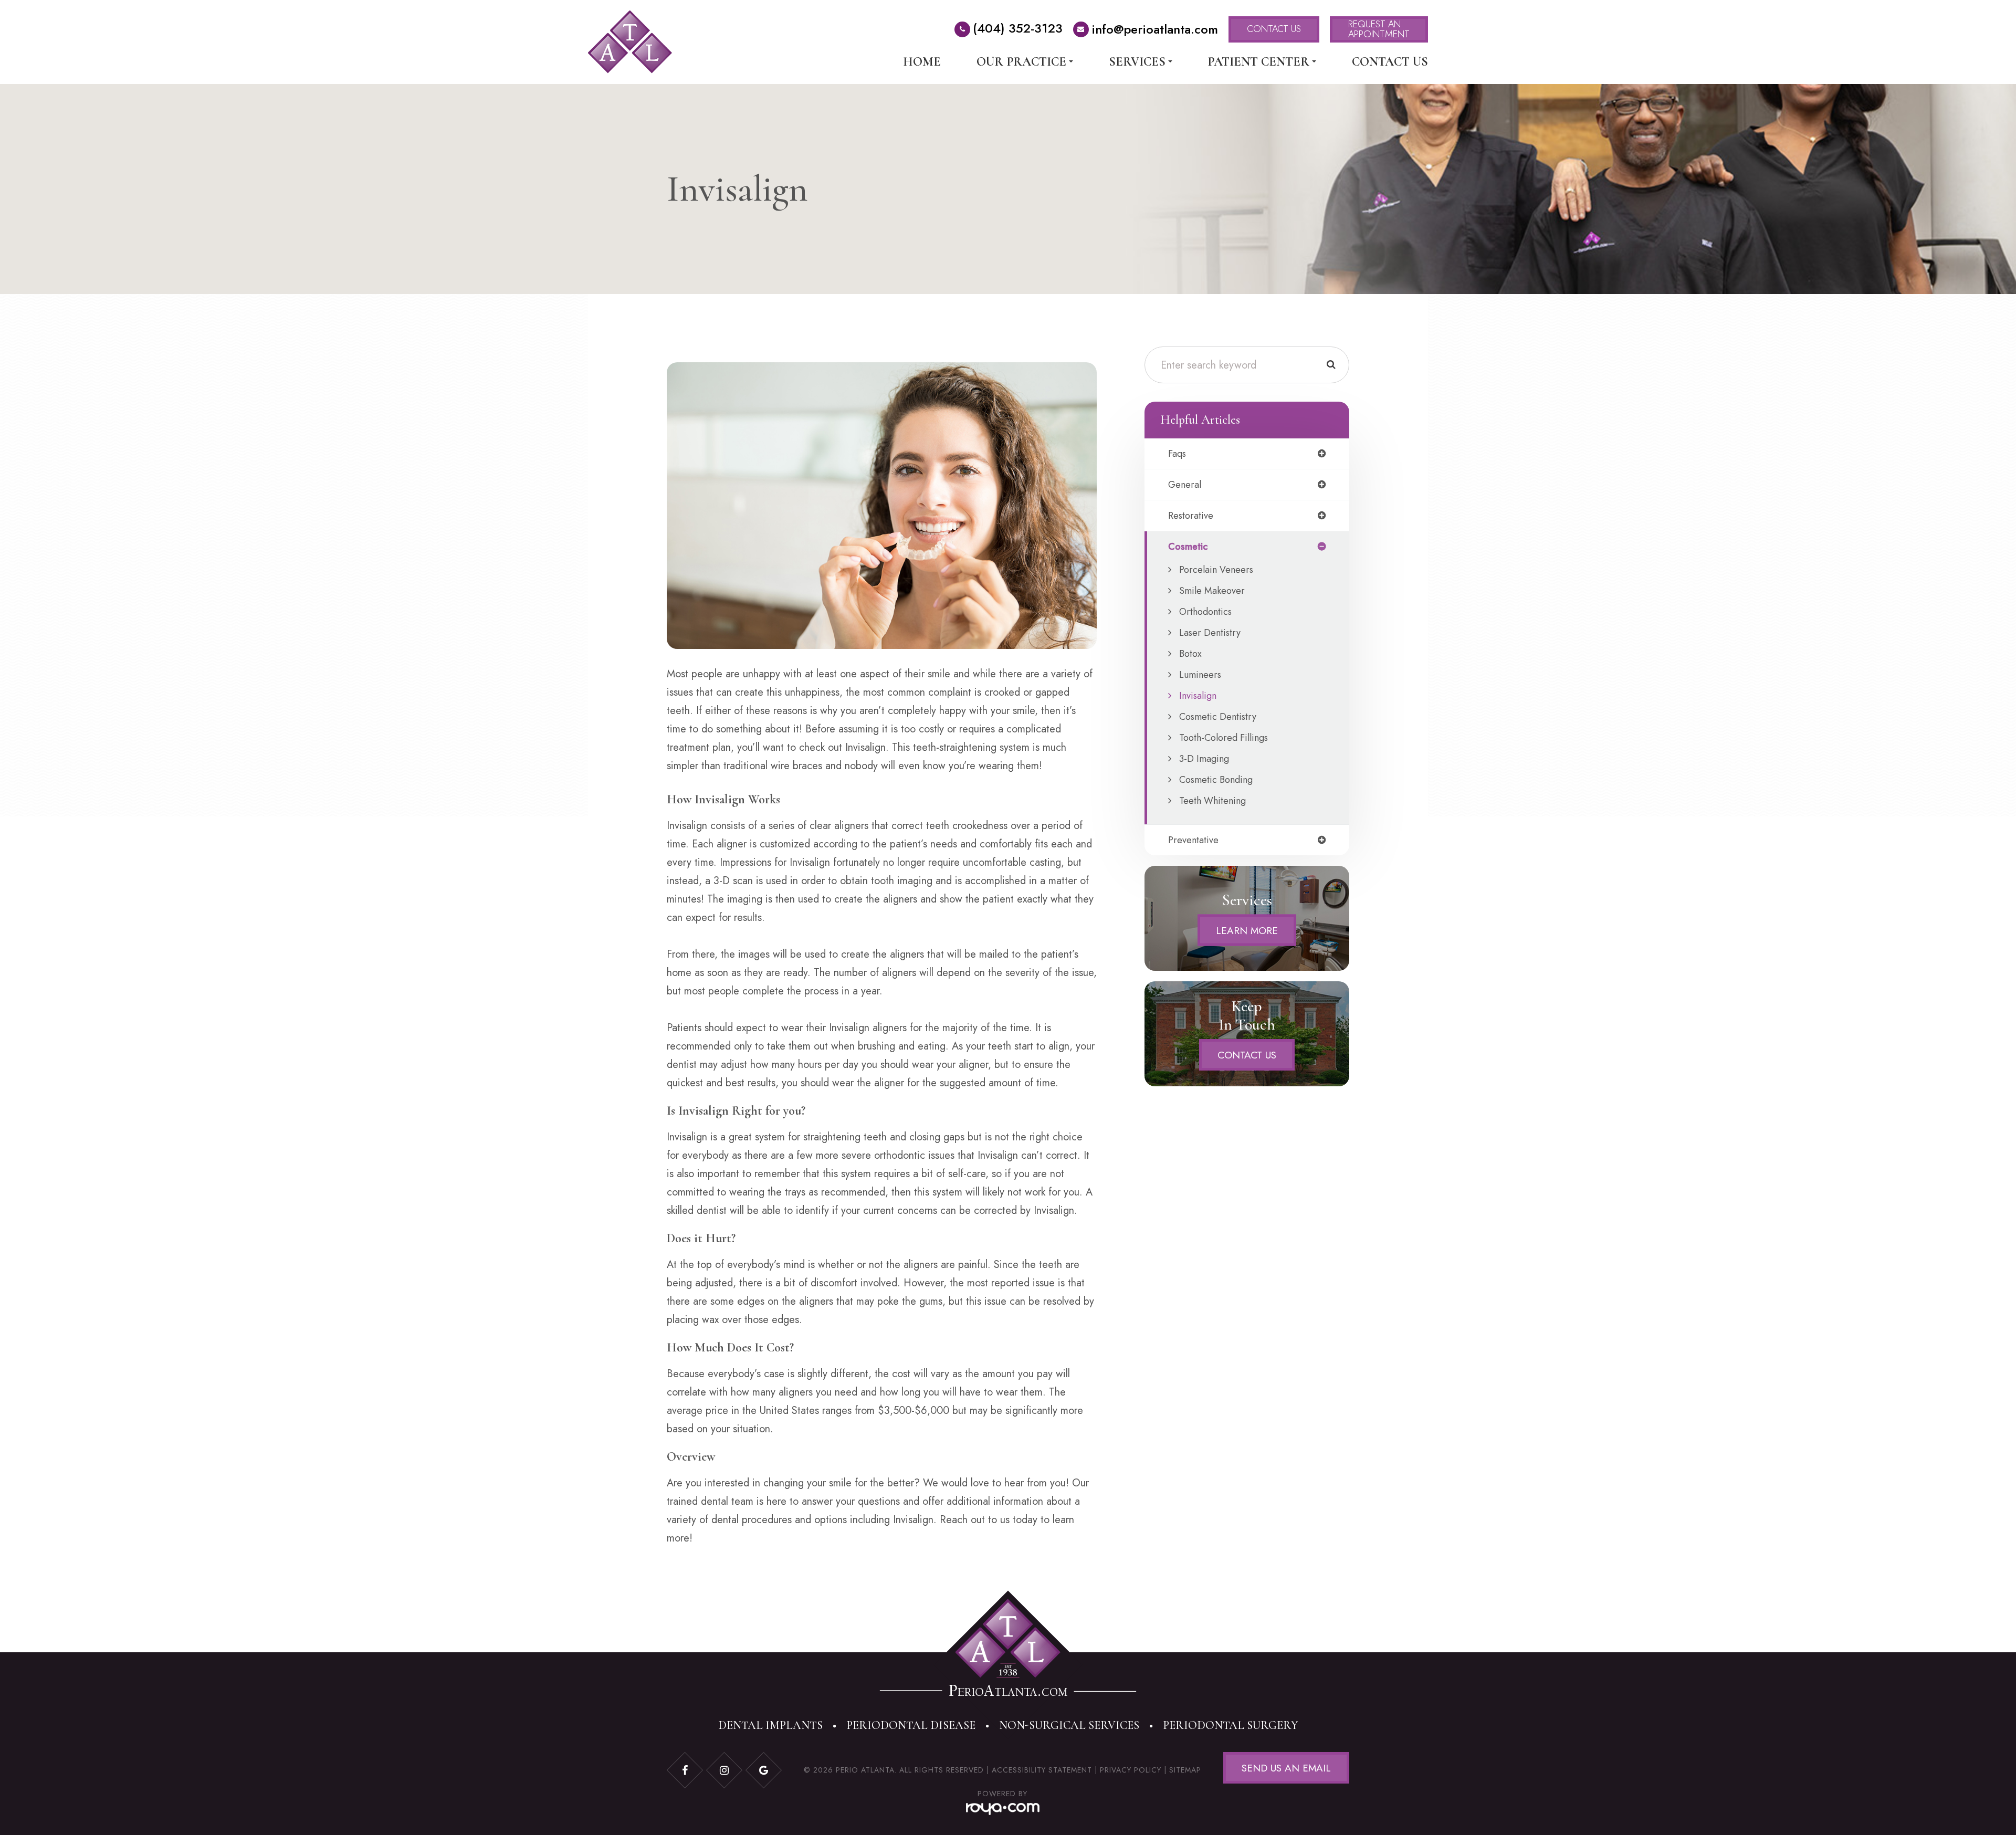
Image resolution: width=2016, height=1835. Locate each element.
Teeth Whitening (1212, 801)
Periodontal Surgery (1231, 1725)
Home (922, 62)
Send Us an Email (1286, 1768)
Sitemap (1185, 1770)
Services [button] (1137, 62)
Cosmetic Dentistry (1218, 717)
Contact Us (1390, 62)
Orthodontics (1205, 612)
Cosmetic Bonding (1216, 780)
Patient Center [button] (1258, 62)
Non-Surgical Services (1069, 1725)
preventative (1193, 840)
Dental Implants (770, 1725)
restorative (1191, 516)
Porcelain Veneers (1216, 570)
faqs (1177, 454)
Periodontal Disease (911, 1725)
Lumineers (1200, 675)
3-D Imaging (1204, 759)
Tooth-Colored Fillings (1224, 738)
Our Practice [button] (1021, 62)
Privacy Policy (1131, 1770)
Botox (1190, 654)
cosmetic (1188, 547)
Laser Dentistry (1210, 633)
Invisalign (1198, 696)
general (1185, 485)
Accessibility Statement (1042, 1770)
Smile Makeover (1212, 591)
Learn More (1247, 930)
